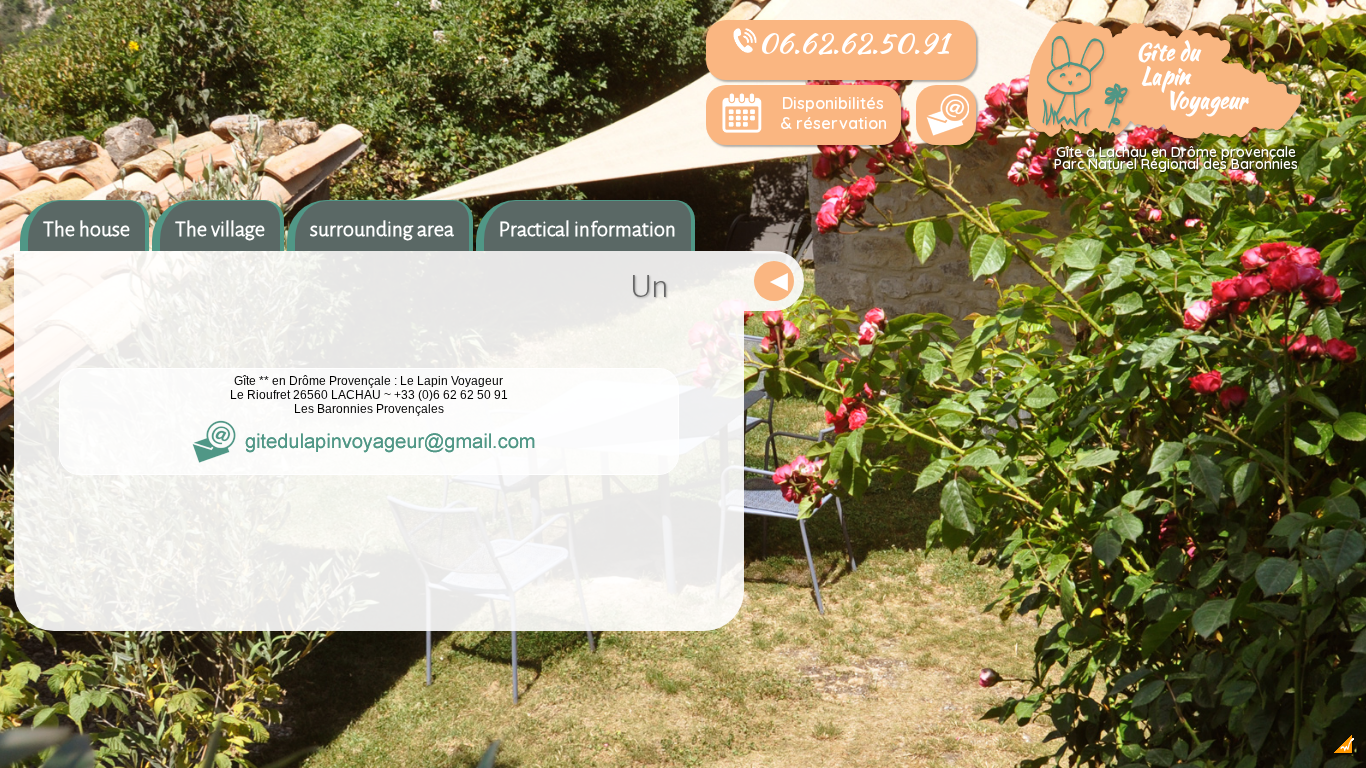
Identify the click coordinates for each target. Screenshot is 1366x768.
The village (220, 229)
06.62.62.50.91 (853, 43)
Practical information (587, 229)
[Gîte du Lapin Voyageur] (1166, 136)
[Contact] (946, 115)
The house (86, 229)
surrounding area (382, 229)
